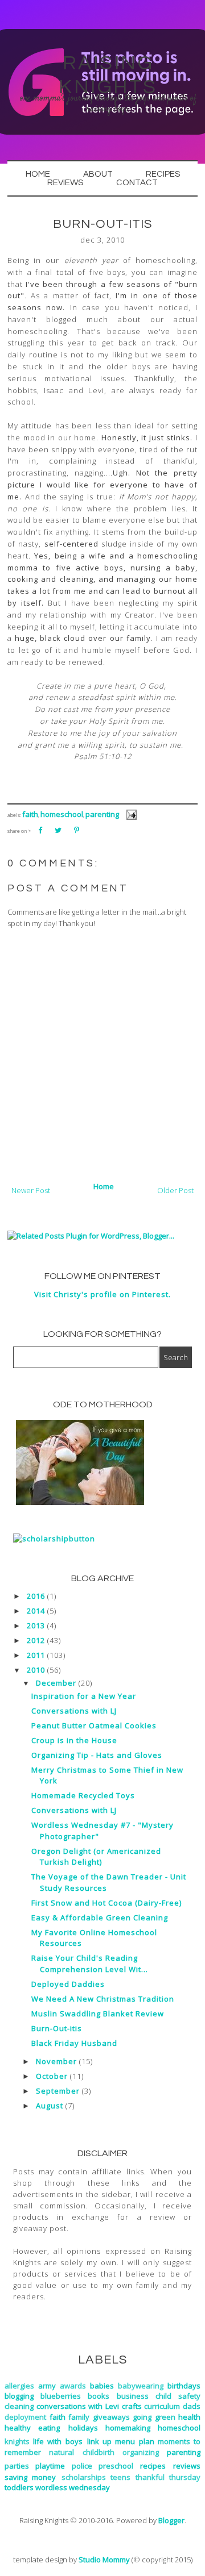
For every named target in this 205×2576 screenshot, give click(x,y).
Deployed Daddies (68, 1984)
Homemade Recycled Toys (83, 1795)
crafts (132, 2406)
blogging (19, 2396)
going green (154, 2417)
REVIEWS (65, 183)
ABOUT (98, 174)
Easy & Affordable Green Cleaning (100, 1918)
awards (73, 2386)
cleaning (19, 2406)
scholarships (84, 2477)
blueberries (61, 2396)
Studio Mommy (104, 2560)
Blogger (171, 2520)
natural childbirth (81, 2452)
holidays (83, 2428)
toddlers (19, 2487)
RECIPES (163, 174)
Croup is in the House (74, 1740)
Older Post (175, 1190)
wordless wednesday (73, 2487)
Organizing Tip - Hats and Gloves (97, 1755)
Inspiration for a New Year (84, 1696)
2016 (36, 1596)
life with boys (58, 2441)
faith (30, 814)
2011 (36, 1655)
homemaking (128, 2428)
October (52, 2076)
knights (17, 2441)
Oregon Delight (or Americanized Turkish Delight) (96, 1857)
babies (102, 2386)
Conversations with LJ (74, 1711)
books (99, 2396)
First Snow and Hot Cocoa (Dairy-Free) (106, 1903)
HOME (38, 174)
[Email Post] (130, 814)
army (47, 2386)
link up (99, 2441)
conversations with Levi (78, 2406)
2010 (36, 1670)
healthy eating (32, 2428)
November (56, 2061)
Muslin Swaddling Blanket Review (98, 2014)
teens (120, 2477)
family (79, 2417)
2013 (36, 1625)
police (82, 2466)
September (58, 2091)
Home (104, 1186)
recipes (153, 2466)
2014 (36, 1611)
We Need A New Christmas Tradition (103, 1999)
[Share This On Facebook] (40, 830)
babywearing (141, 2386)
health (189, 2417)
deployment (25, 2417)
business (133, 2396)
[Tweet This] (58, 830)
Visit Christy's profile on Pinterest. (102, 1294)
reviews (187, 2466)
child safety (178, 2396)
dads (192, 2406)
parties (17, 2466)
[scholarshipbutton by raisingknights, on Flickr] (54, 1539)
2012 (36, 1640)
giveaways (111, 2417)
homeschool (62, 814)
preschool (116, 2466)
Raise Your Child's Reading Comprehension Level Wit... (90, 1964)
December (56, 1683)
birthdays (184, 2386)
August (50, 2106)
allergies (19, 2386)
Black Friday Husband (74, 2043)
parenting (102, 814)
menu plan (134, 2441)
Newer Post (31, 1190)
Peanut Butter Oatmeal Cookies (94, 1725)
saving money (30, 2477)
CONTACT (137, 183)
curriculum (162, 2406)
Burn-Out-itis (57, 2028)
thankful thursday (168, 2477)
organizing (141, 2452)
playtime (50, 2466)
